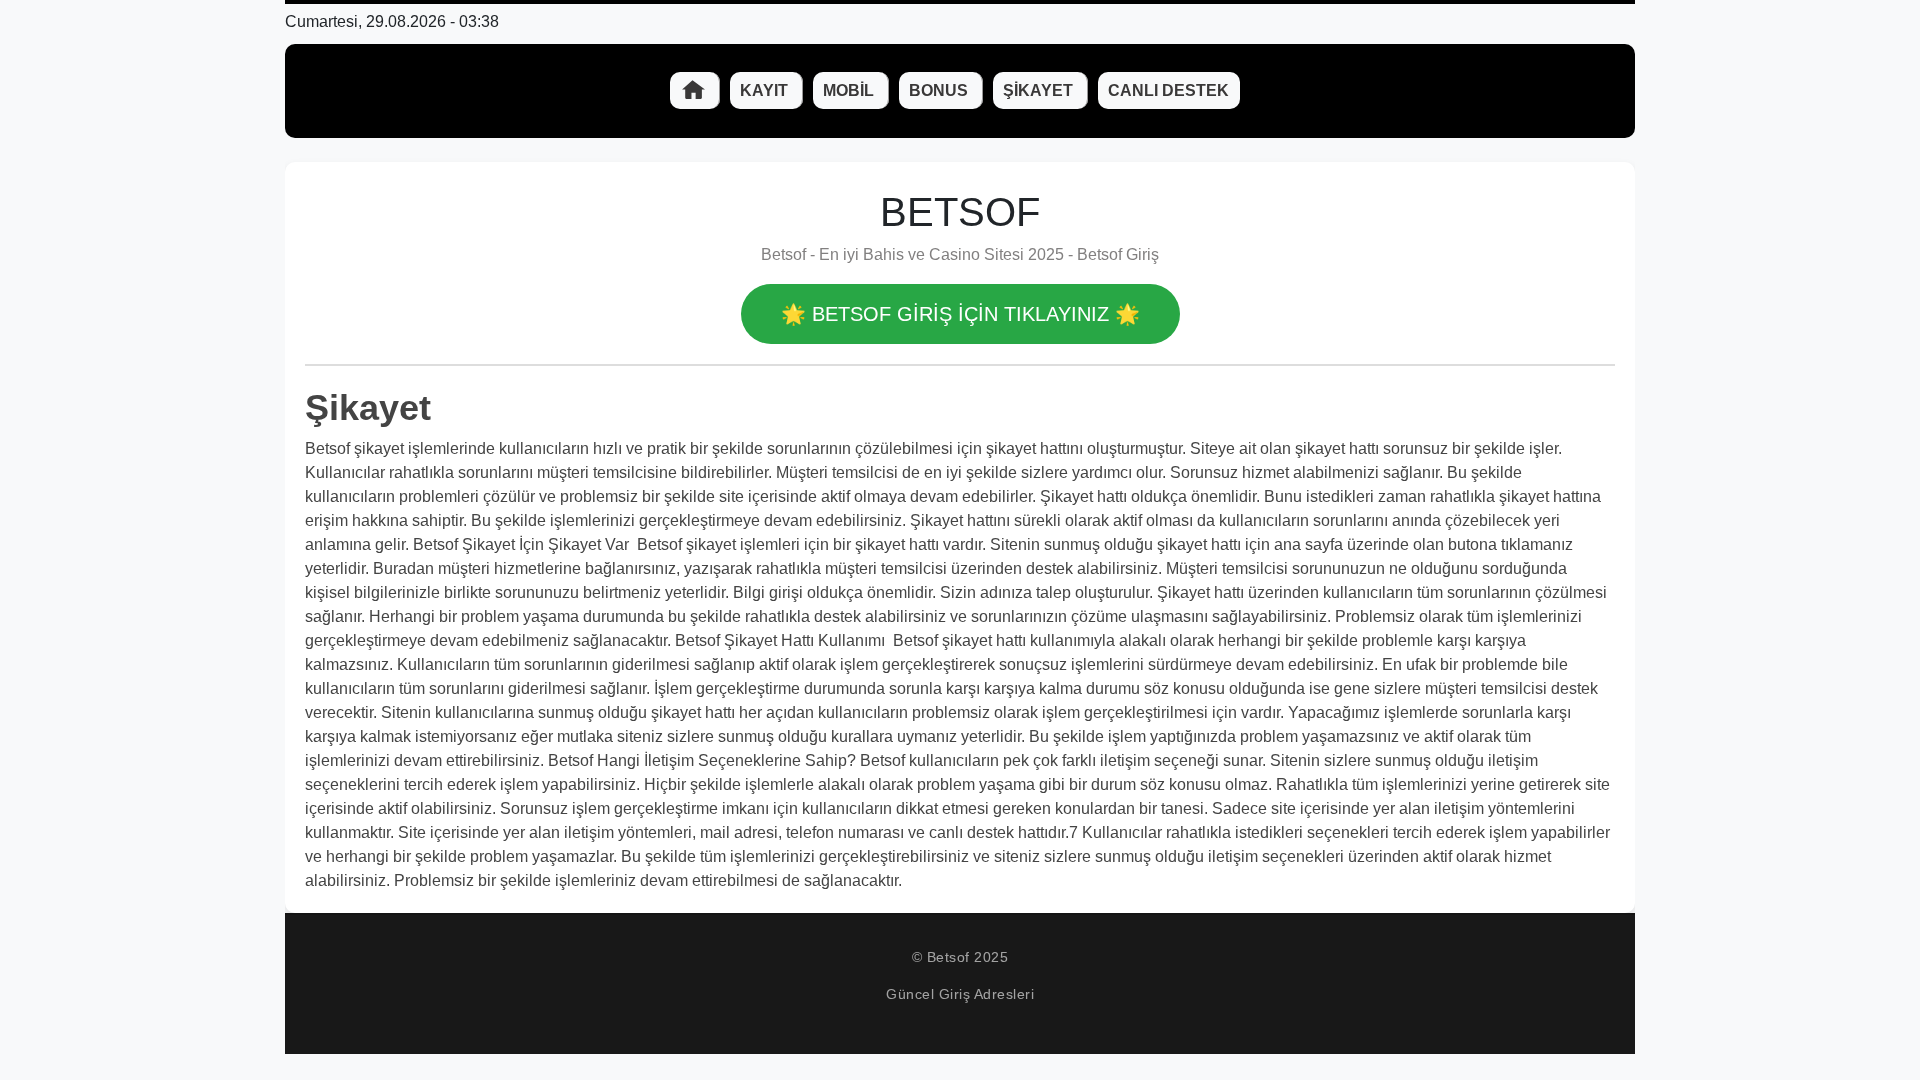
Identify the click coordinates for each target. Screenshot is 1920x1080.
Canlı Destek (1168, 90)
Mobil (850, 90)
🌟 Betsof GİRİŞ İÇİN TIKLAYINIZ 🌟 (960, 314)
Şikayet (1040, 90)
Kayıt (766, 90)
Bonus (940, 90)
